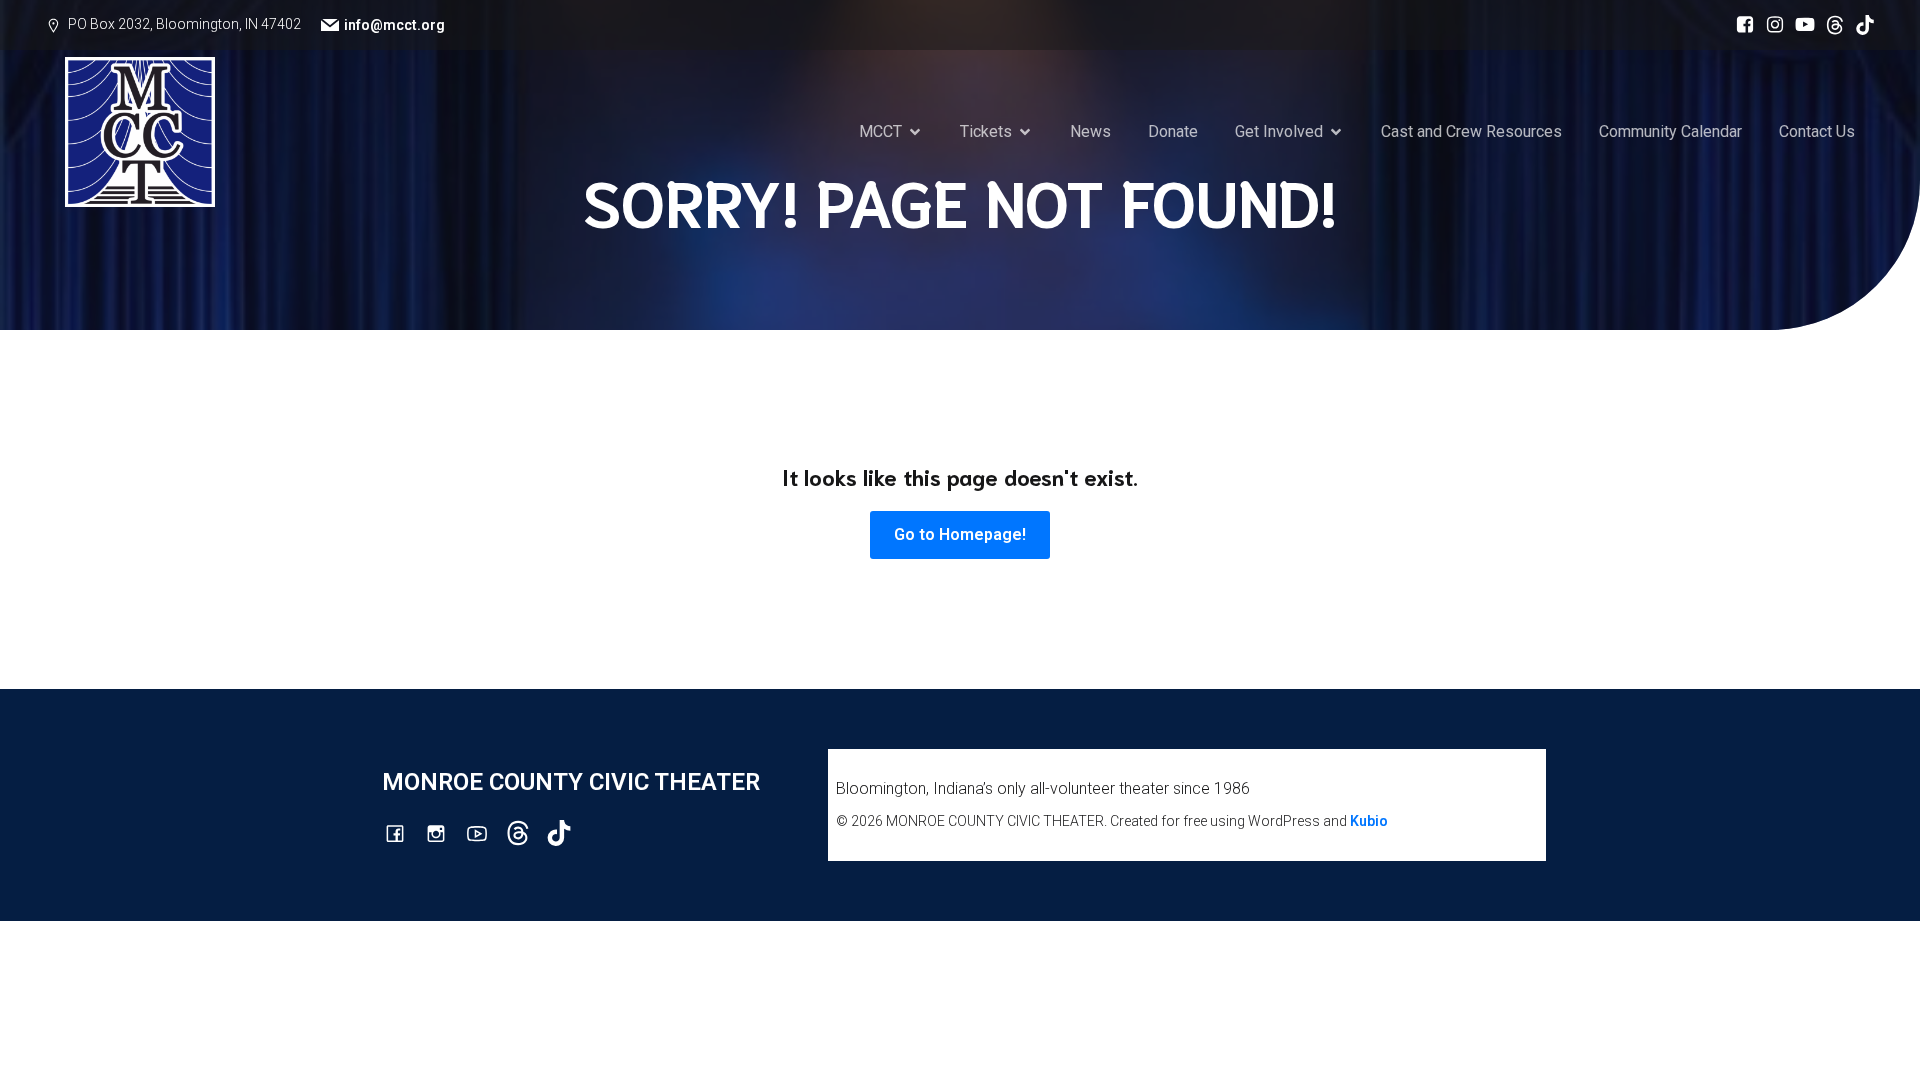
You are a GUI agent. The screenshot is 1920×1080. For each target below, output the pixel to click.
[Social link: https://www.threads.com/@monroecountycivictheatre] (1830, 25)
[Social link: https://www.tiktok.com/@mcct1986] (1860, 25)
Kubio (1369, 821)
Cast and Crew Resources (1471, 131)
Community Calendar (1670, 131)
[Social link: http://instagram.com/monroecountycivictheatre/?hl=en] (1770, 25)
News (1090, 131)
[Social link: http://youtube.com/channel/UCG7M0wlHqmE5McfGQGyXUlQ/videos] (1800, 25)
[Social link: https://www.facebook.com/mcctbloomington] (1740, 25)
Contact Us (1817, 131)
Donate (1173, 131)
